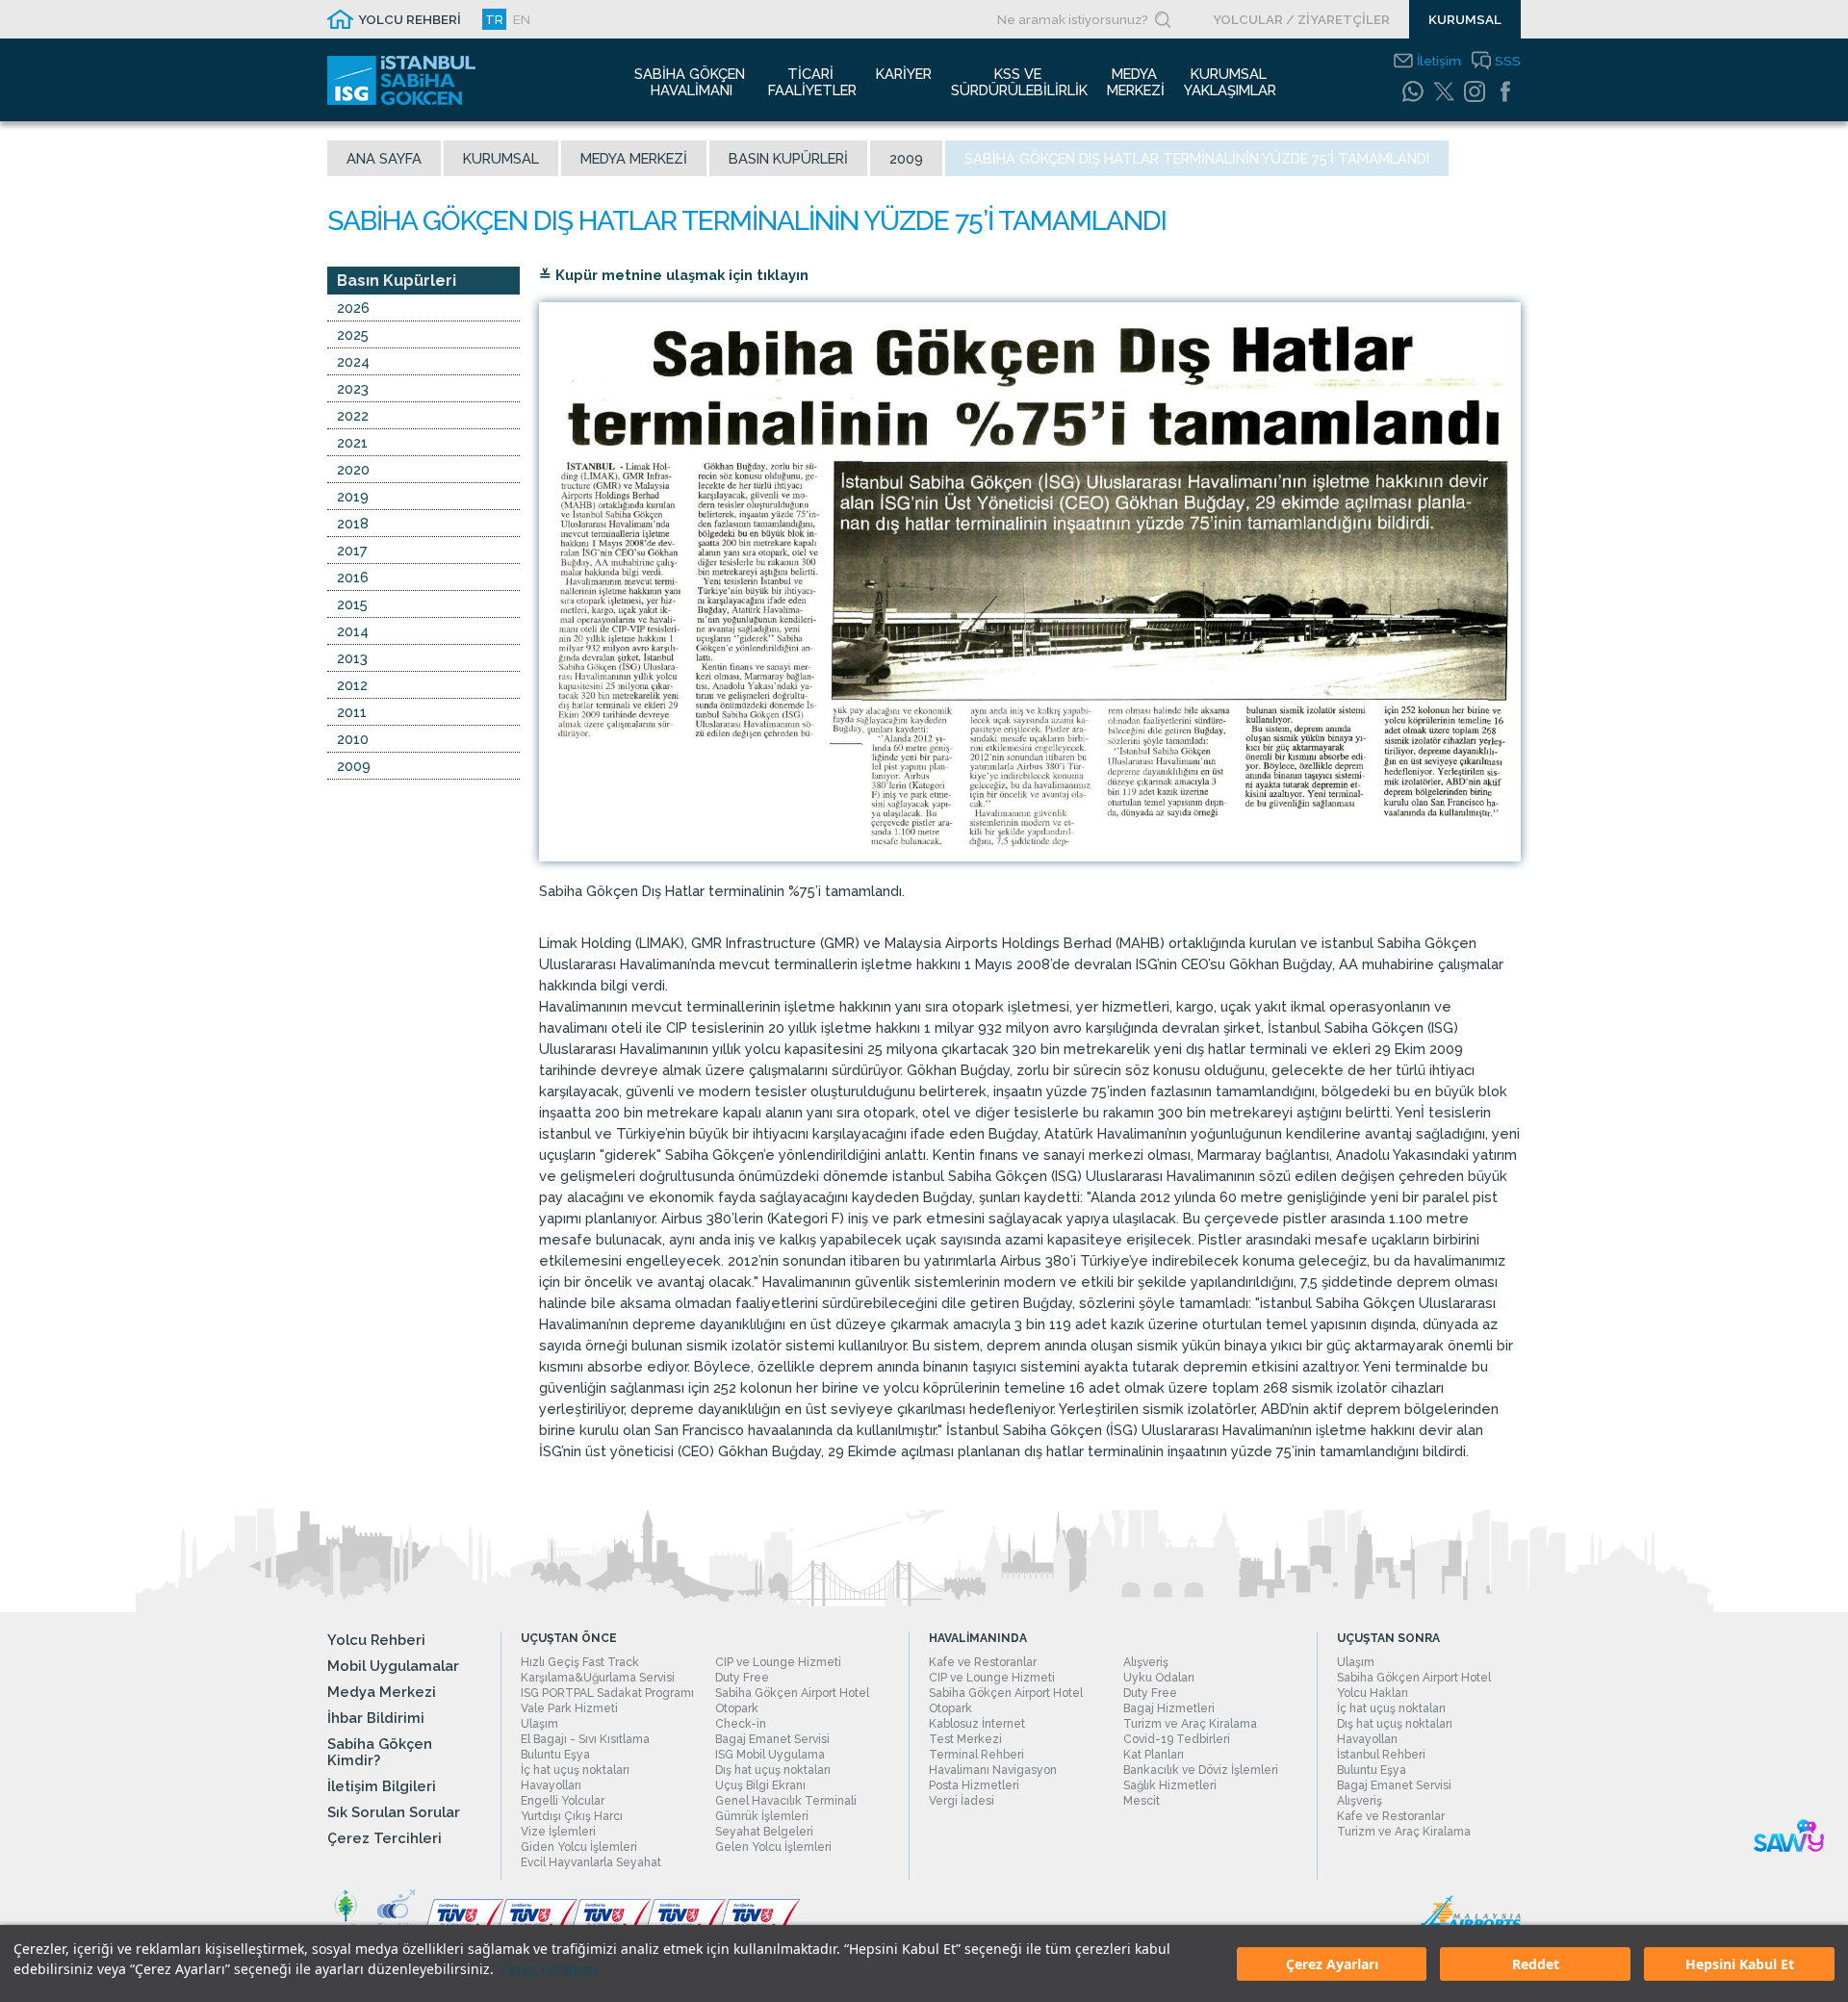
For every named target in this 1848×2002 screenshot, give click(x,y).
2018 (353, 523)
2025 (353, 334)
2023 (353, 388)
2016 (353, 577)
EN (522, 19)
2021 (352, 442)
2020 (353, 469)
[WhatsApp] (1413, 91)
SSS (1508, 61)
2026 (353, 308)
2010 (353, 739)
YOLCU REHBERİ (410, 19)
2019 (353, 496)
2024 (353, 361)
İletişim (1439, 61)
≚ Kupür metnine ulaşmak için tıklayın (674, 275)
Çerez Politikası (549, 1969)
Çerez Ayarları (1332, 1964)
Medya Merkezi (634, 158)
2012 (352, 685)
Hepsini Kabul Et (1740, 1964)
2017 (352, 550)
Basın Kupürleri (788, 158)
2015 (352, 604)
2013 (352, 658)
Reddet (1536, 1964)
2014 (353, 631)
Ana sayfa (384, 158)
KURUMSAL (1465, 19)
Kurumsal (501, 158)
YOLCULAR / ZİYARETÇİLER (1301, 19)
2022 (353, 415)
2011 (352, 712)
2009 (906, 158)
